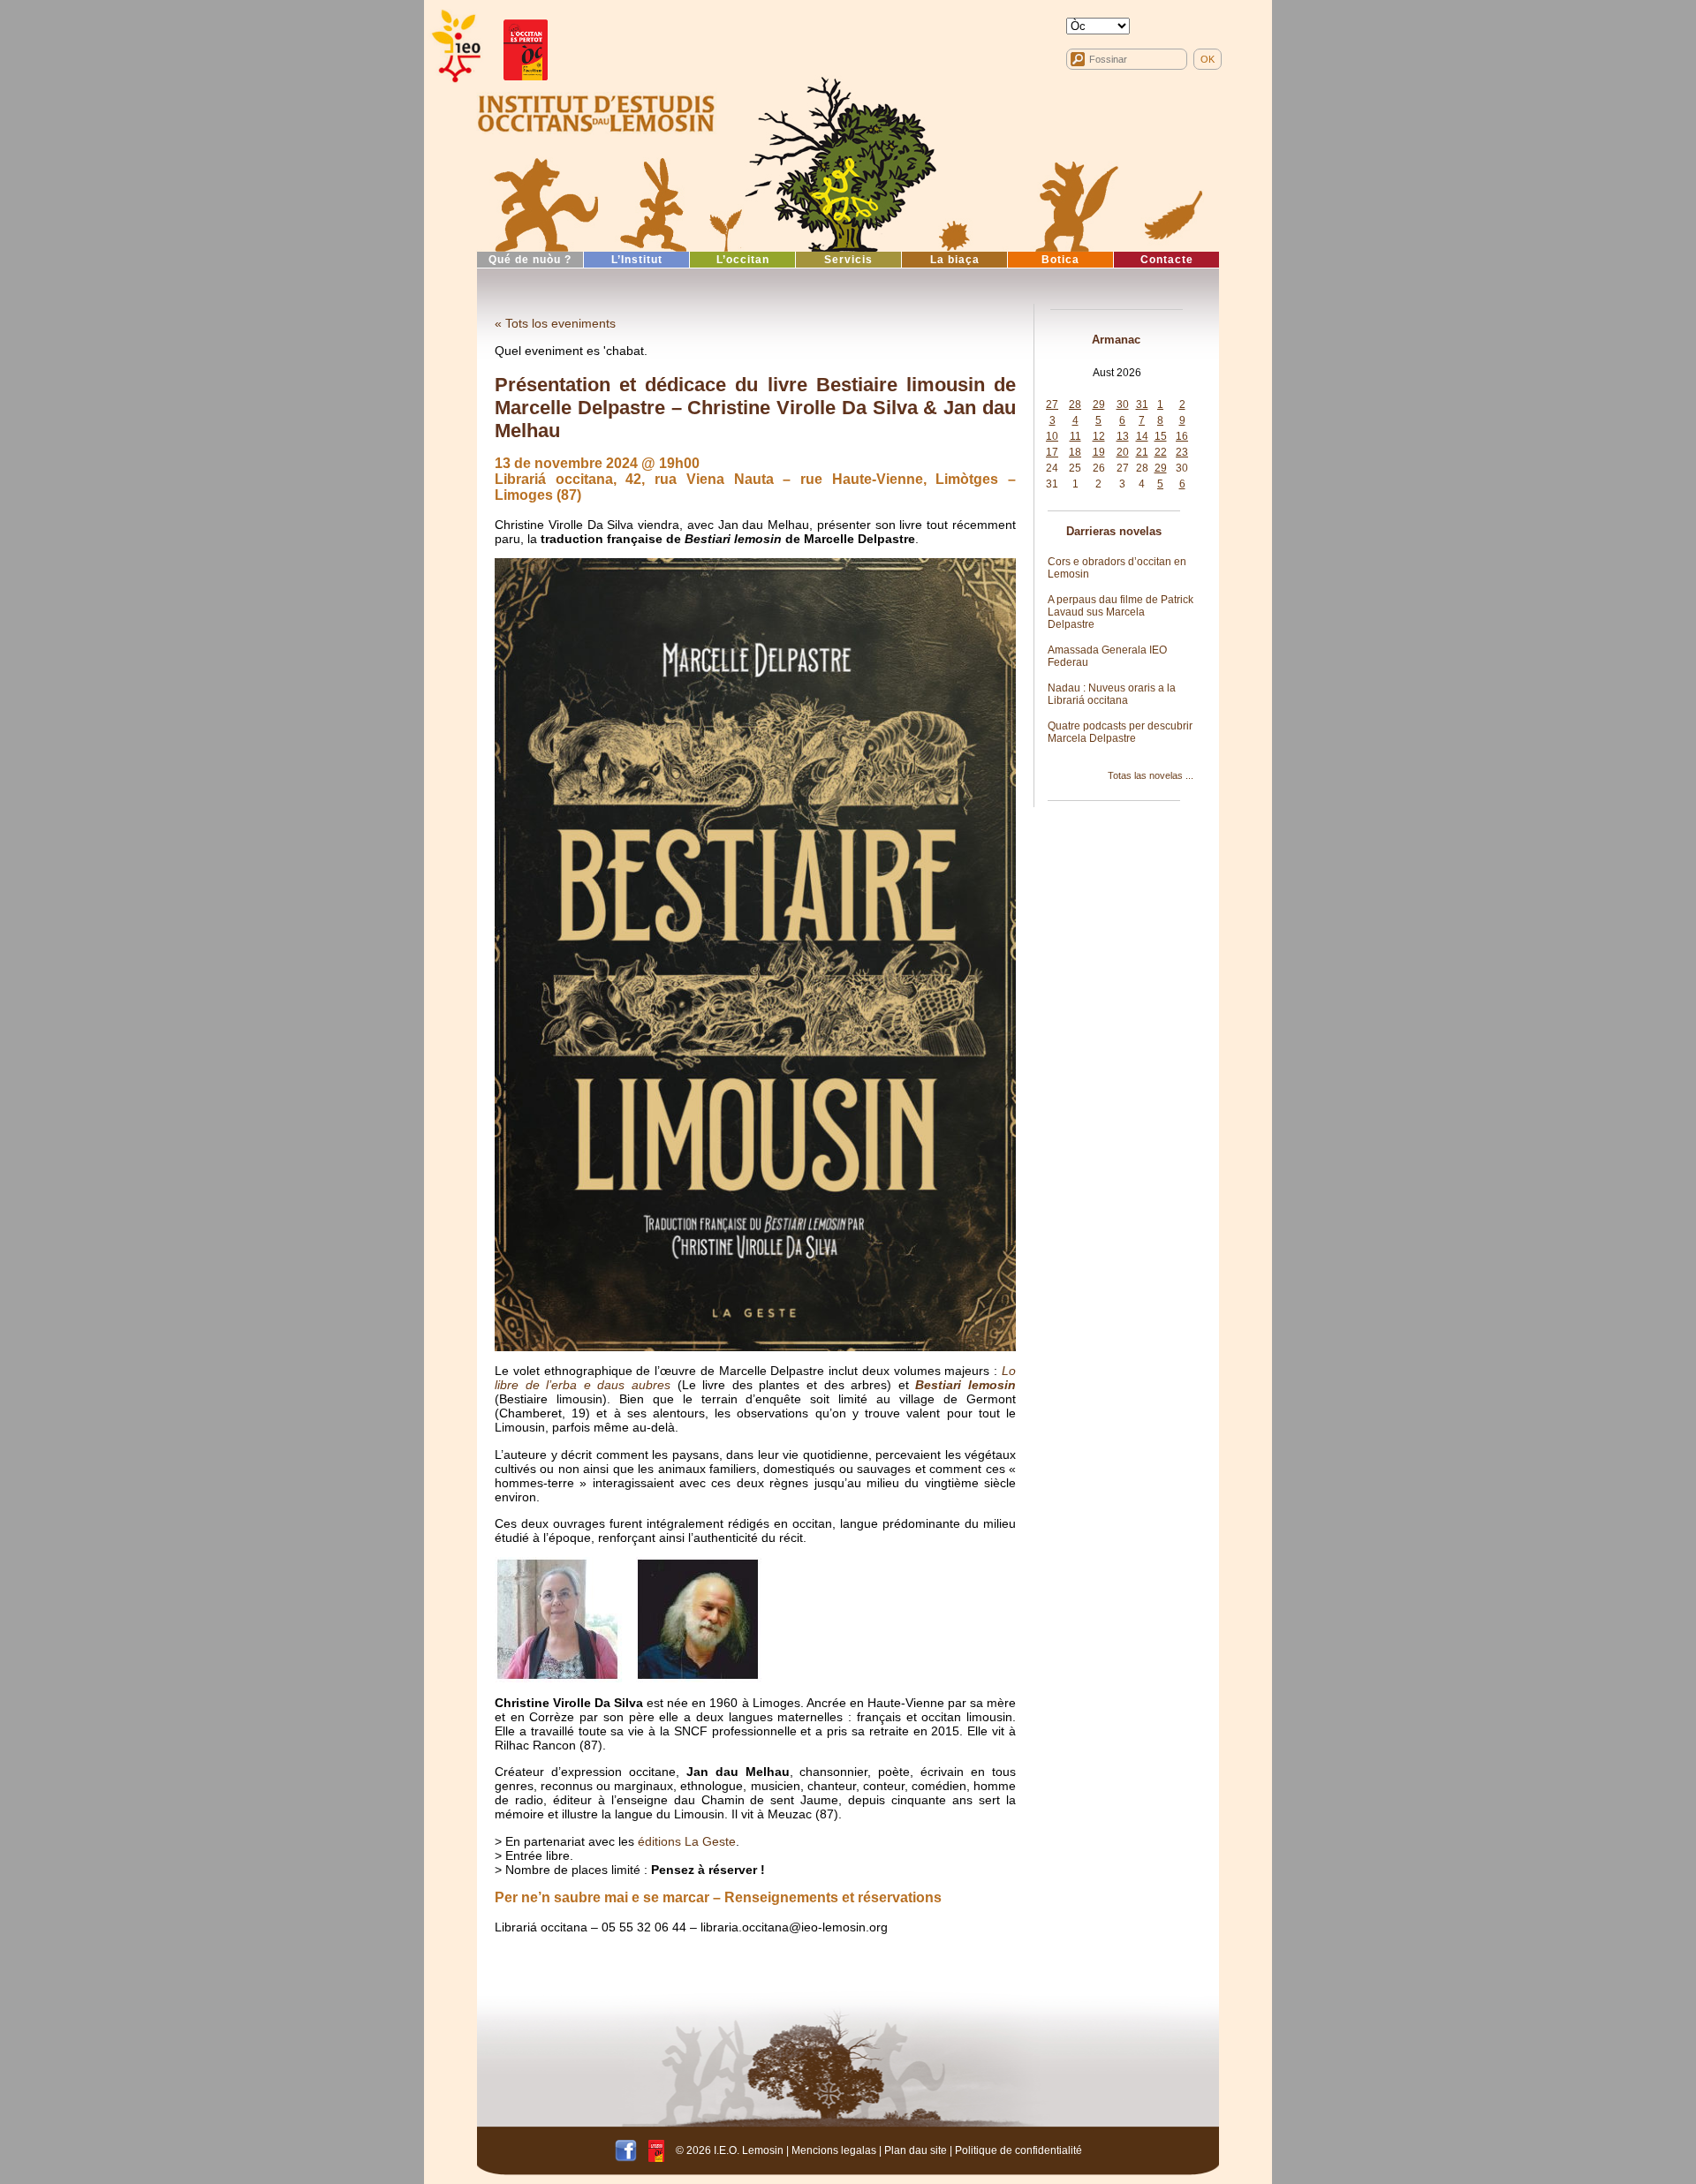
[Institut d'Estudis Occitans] (455, 46)
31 (1142, 404)
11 (1075, 436)
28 (1075, 404)
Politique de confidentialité (1018, 2150)
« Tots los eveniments (555, 323)
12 (1099, 436)
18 (1075, 452)
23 (1182, 452)
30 (1123, 404)
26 (1099, 468)
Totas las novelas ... (1151, 775)
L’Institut (637, 260)
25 (1075, 468)
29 (1099, 404)
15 (1161, 436)
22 (1161, 452)
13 (1123, 436)
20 (1123, 452)
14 (1142, 436)
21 (1142, 452)
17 (1052, 452)
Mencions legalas (834, 2150)
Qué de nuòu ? (530, 260)
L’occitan (743, 260)
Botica (1060, 260)
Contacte (1167, 260)
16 (1182, 436)
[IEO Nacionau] (596, 111)
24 (1052, 468)
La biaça (955, 260)
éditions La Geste (687, 1841)
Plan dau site (916, 2150)
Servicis (848, 260)
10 (1052, 436)
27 (1052, 404)
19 (1099, 452)
